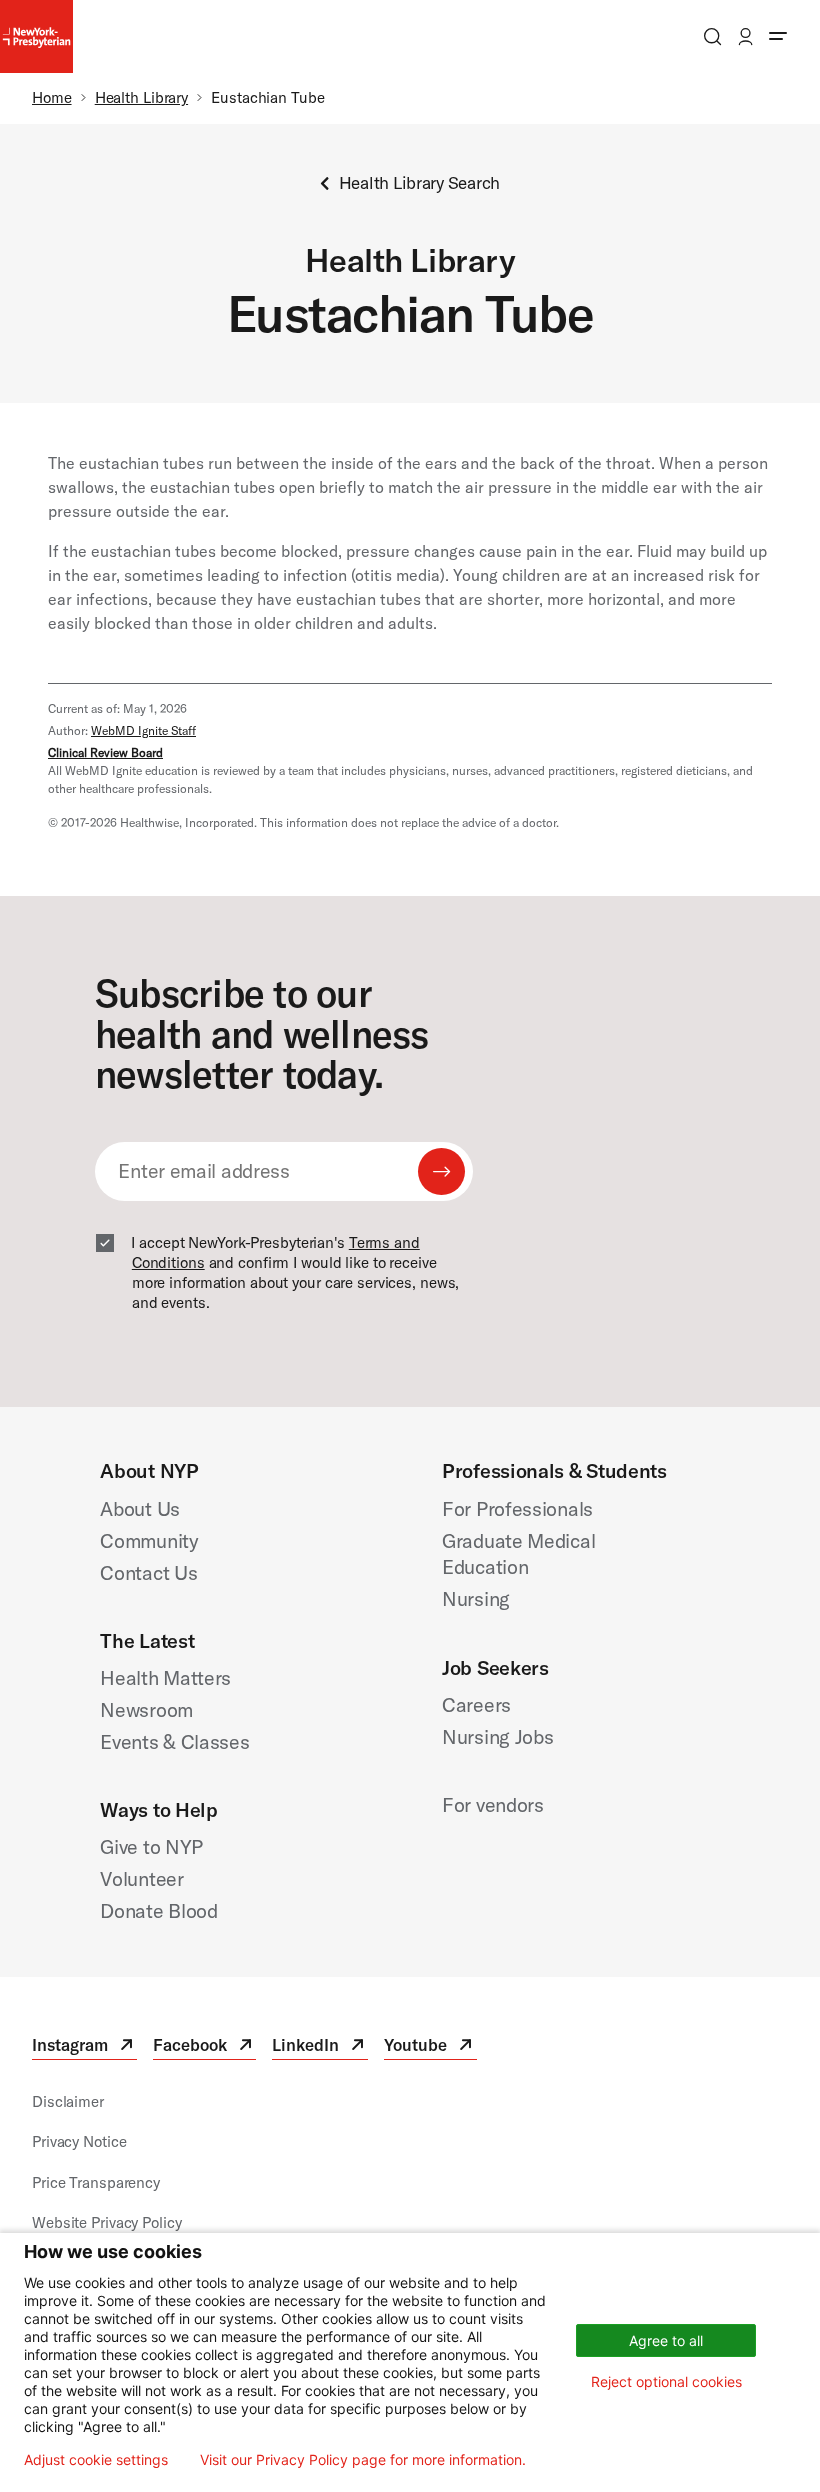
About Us (140, 1508)
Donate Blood (158, 1910)
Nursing (476, 1598)
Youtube (430, 2047)
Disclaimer (68, 2101)
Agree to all (666, 2340)
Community (149, 1540)
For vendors (493, 1804)
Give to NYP (151, 1846)
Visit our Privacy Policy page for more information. (363, 2460)
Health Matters (165, 1677)
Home (52, 97)
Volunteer (141, 1878)
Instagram (84, 2047)
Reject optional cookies (666, 2381)
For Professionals (517, 1508)
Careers (476, 1704)
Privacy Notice (79, 2141)
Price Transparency (96, 2182)
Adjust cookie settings (96, 2460)
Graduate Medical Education (518, 1554)
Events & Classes (174, 1741)
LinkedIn (320, 2047)
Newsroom (146, 1709)
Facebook (204, 2047)
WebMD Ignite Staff (143, 730)
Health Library (141, 97)
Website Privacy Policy (107, 2222)
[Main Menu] (778, 36)
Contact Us (148, 1572)
